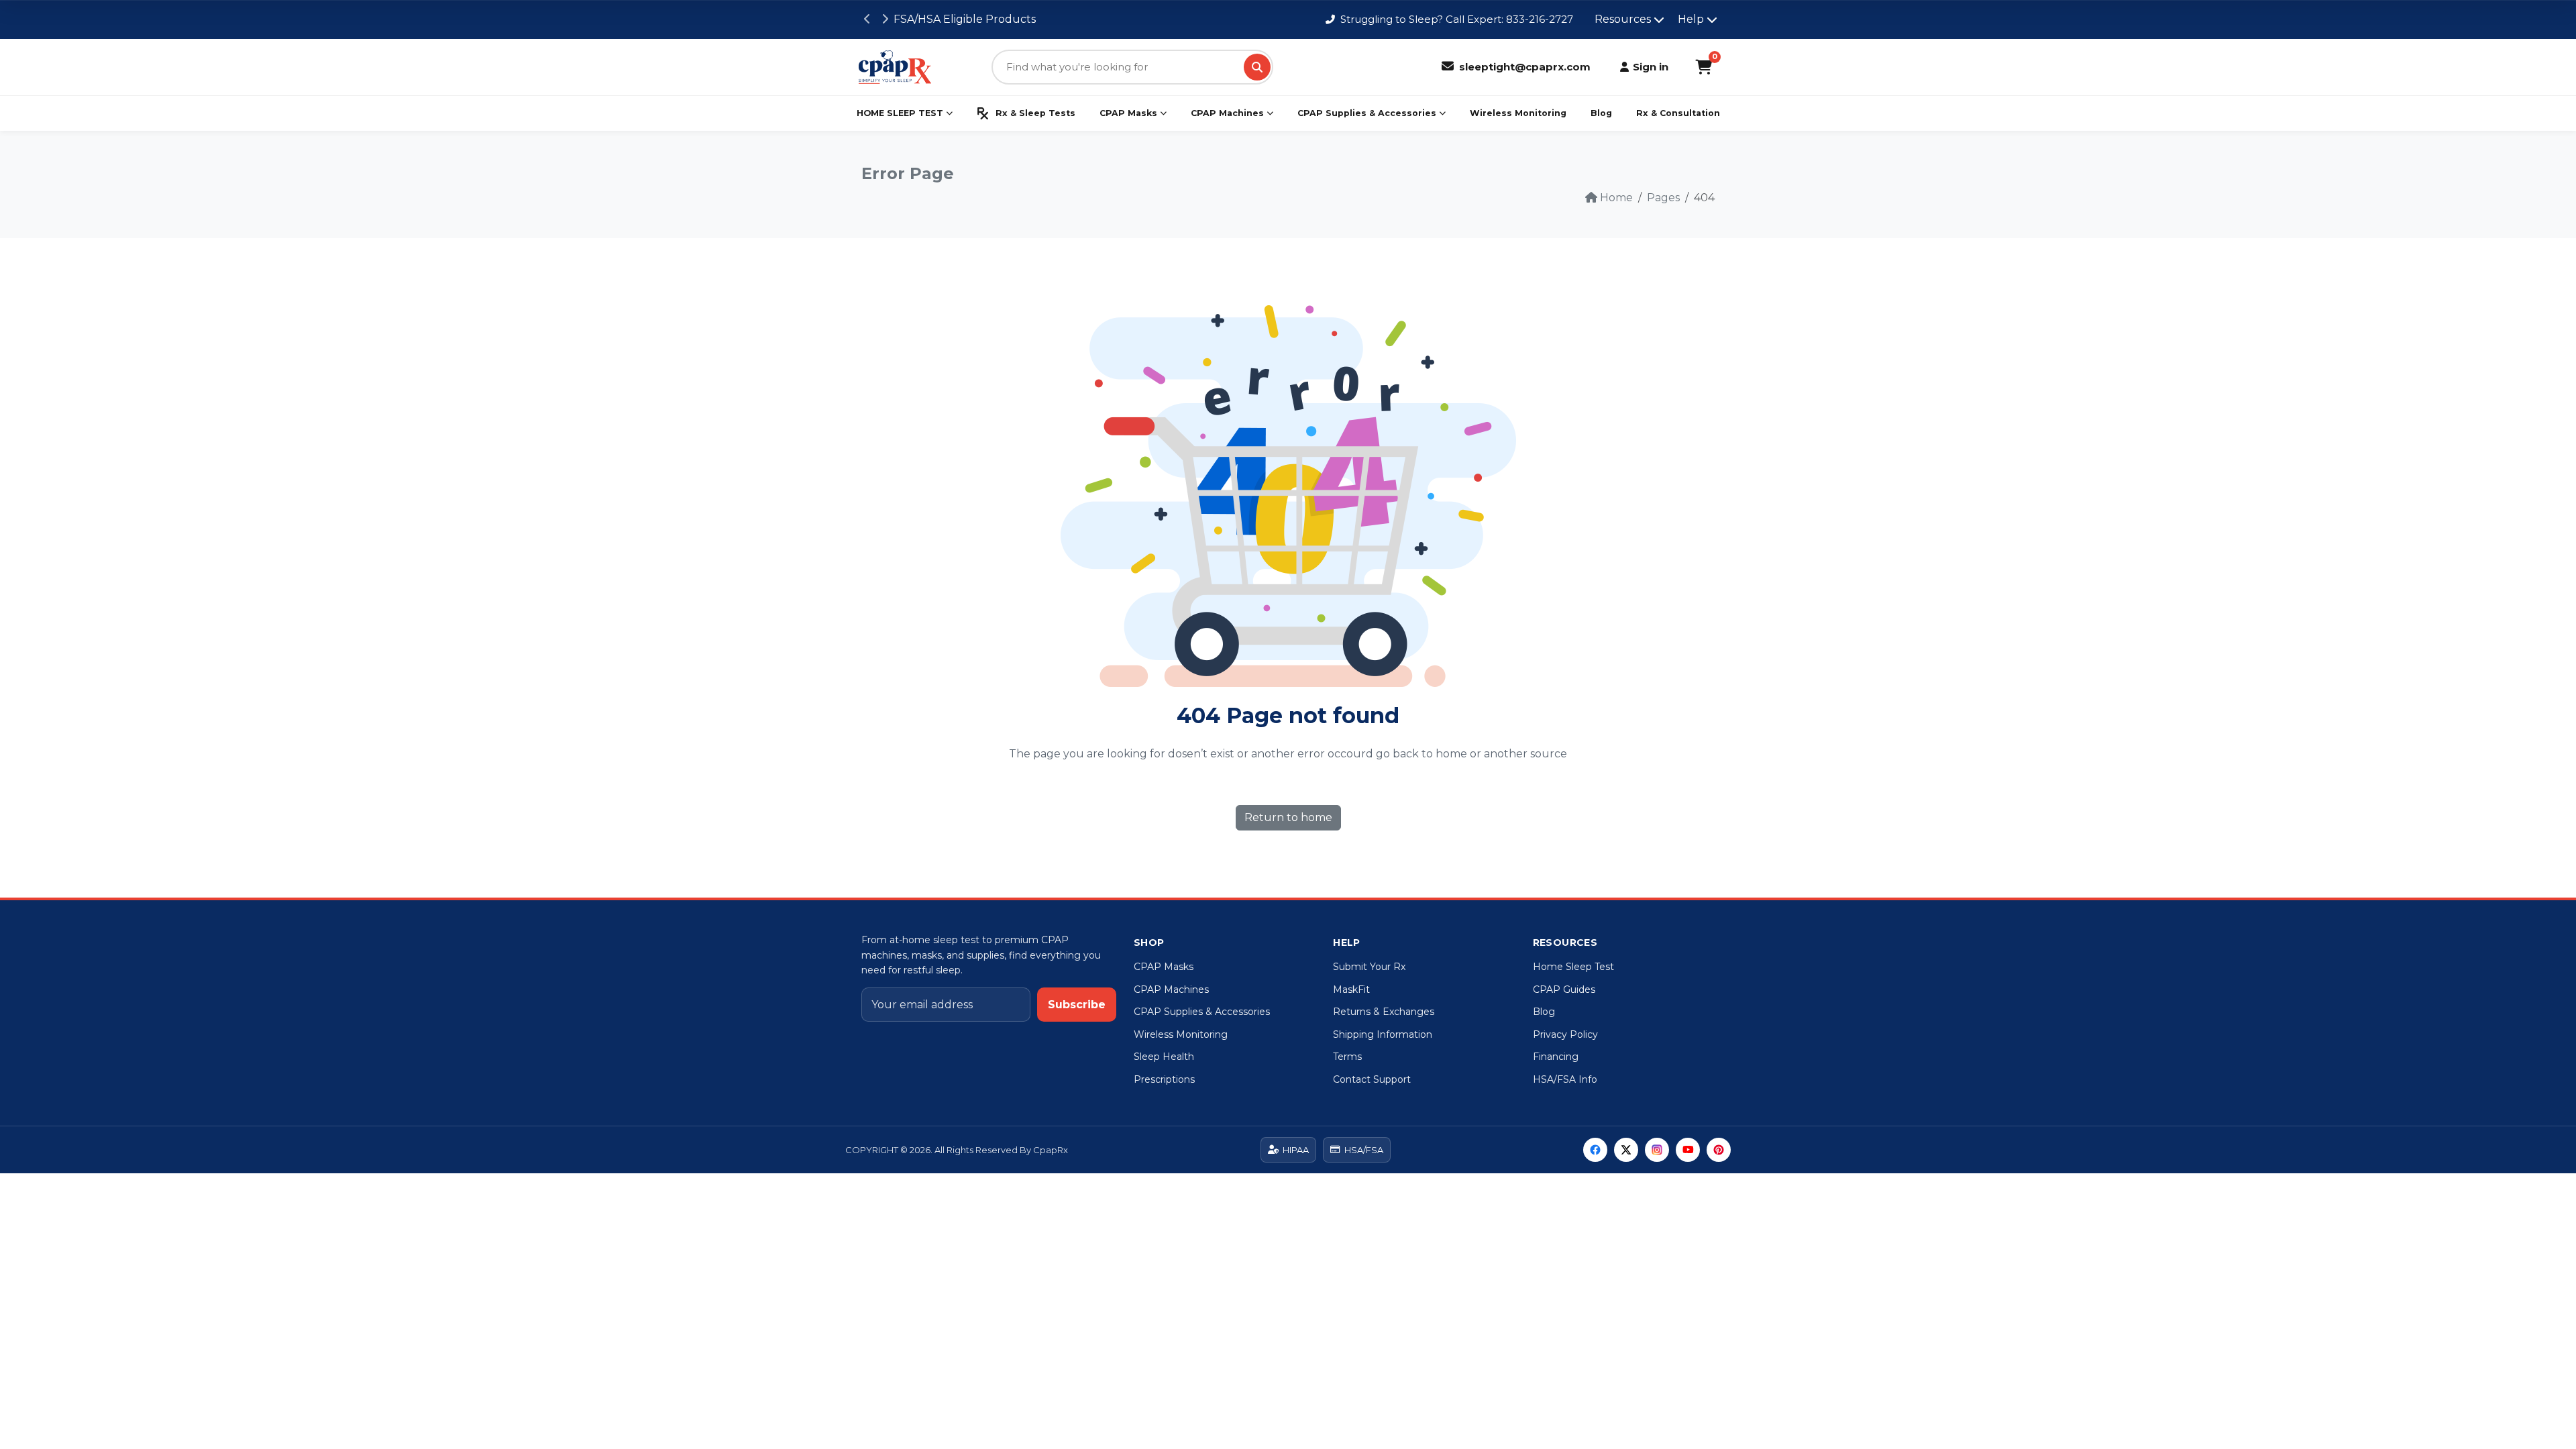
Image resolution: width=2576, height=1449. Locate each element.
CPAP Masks (1128, 113)
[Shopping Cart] (1704, 67)
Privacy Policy (1565, 1034)
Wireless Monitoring (1518, 113)
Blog (1601, 113)
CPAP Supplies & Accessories (1367, 113)
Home (1616, 198)
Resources (1623, 19)
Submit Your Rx (1369, 967)
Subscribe (1077, 1005)
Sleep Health (1164, 1057)
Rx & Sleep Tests (1035, 113)
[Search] (1257, 67)
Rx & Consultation (1678, 113)
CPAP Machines (1227, 113)
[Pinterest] (1719, 1150)
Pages (1663, 198)
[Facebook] (1595, 1150)
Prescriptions (1164, 1079)
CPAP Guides (1564, 989)
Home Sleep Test (1573, 967)
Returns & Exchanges (1384, 1012)
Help (1691, 19)
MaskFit (1351, 989)
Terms (1347, 1057)
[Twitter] (1626, 1150)
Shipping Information (1383, 1034)
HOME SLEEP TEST (900, 113)
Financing (1556, 1057)
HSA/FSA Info (1565, 1079)
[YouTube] (1688, 1150)
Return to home (1288, 817)
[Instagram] (1657, 1150)
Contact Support (1372, 1079)
